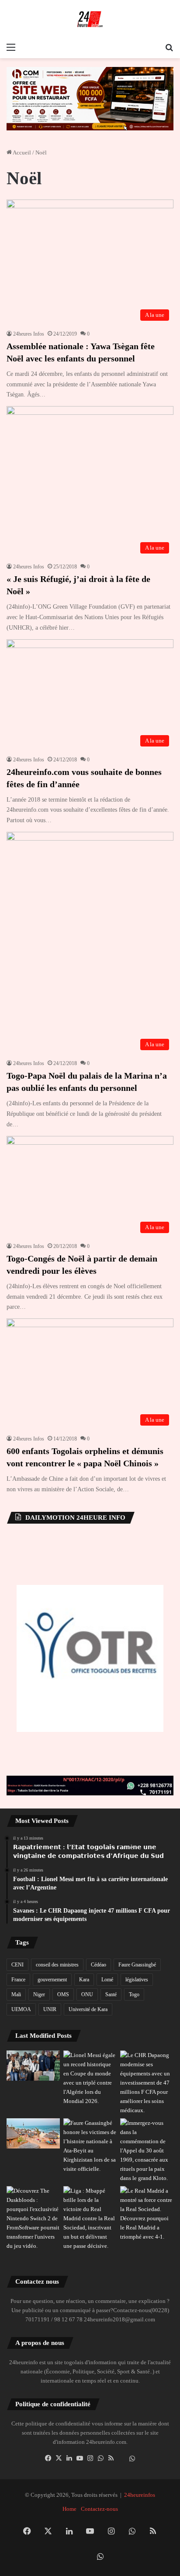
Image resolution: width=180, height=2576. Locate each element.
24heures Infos (29, 334)
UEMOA (21, 2009)
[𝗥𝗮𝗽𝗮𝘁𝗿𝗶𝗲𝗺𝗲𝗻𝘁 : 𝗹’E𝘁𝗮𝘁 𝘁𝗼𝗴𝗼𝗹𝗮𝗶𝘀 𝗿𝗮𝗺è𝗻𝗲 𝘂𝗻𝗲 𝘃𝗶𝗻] (33, 2066)
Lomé (107, 1980)
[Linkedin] (69, 2458)
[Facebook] (48, 2458)
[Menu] (11, 47)
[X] (59, 2458)
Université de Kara (88, 2009)
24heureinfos (140, 2495)
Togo (134, 1994)
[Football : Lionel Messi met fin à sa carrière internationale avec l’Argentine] (90, 2078)
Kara (84, 1980)
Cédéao (99, 1965)
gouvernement (52, 1980)
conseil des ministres (57, 1965)
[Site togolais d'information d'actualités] (90, 19)
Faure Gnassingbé (137, 1965)
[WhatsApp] (100, 2458)
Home (69, 2509)
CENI (17, 1965)
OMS (63, 1994)
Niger (39, 1994)
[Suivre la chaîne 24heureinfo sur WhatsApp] (132, 2459)
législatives (137, 1980)
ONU (87, 1994)
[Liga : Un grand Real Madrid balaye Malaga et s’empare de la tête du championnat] (90, 2218)
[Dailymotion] (121, 2459)
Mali (16, 1994)
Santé (111, 1994)
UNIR (50, 2009)
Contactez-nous (99, 2509)
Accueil (21, 152)
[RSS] (111, 2458)
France (18, 1980)
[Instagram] (90, 2458)
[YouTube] (80, 2458)
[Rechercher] (169, 47)
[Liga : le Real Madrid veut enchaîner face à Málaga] (147, 2214)
